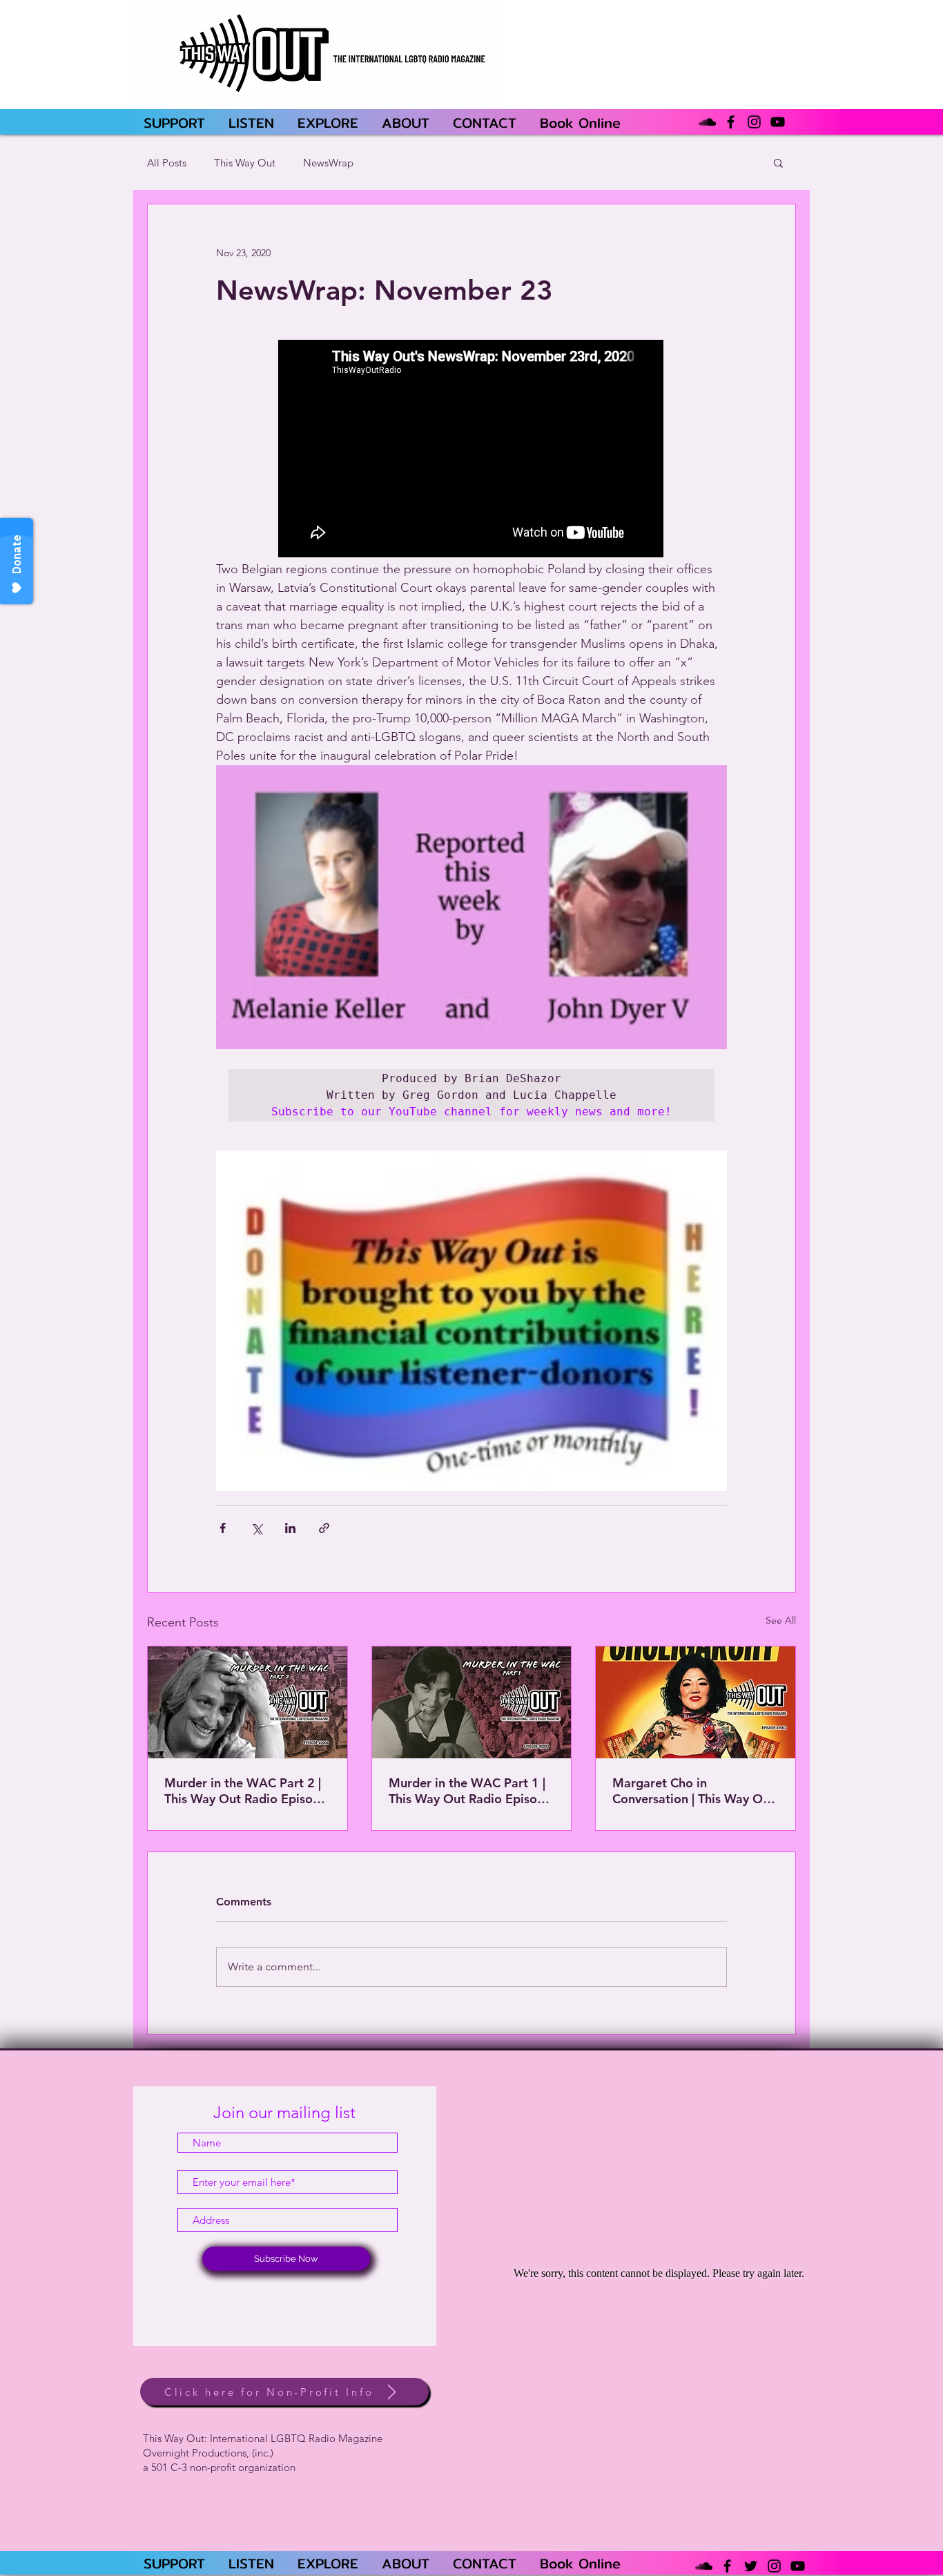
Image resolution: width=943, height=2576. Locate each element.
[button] (778, 162)
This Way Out (245, 163)
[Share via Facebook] (223, 1528)
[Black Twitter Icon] (751, 2566)
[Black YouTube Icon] (778, 122)
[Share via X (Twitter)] (256, 1528)
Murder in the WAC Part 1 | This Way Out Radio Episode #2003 (470, 1791)
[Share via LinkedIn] (290, 1528)
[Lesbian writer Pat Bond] (247, 1702)
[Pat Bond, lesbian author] (472, 1702)
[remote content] (471, 450)
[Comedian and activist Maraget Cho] (696, 1702)
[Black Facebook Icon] (731, 122)
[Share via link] (324, 1528)
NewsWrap (328, 163)
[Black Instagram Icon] (754, 122)
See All (781, 1620)
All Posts (167, 163)
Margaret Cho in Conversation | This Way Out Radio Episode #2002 (693, 1791)
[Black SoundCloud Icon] (707, 122)
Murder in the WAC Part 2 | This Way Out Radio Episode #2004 (246, 1791)
